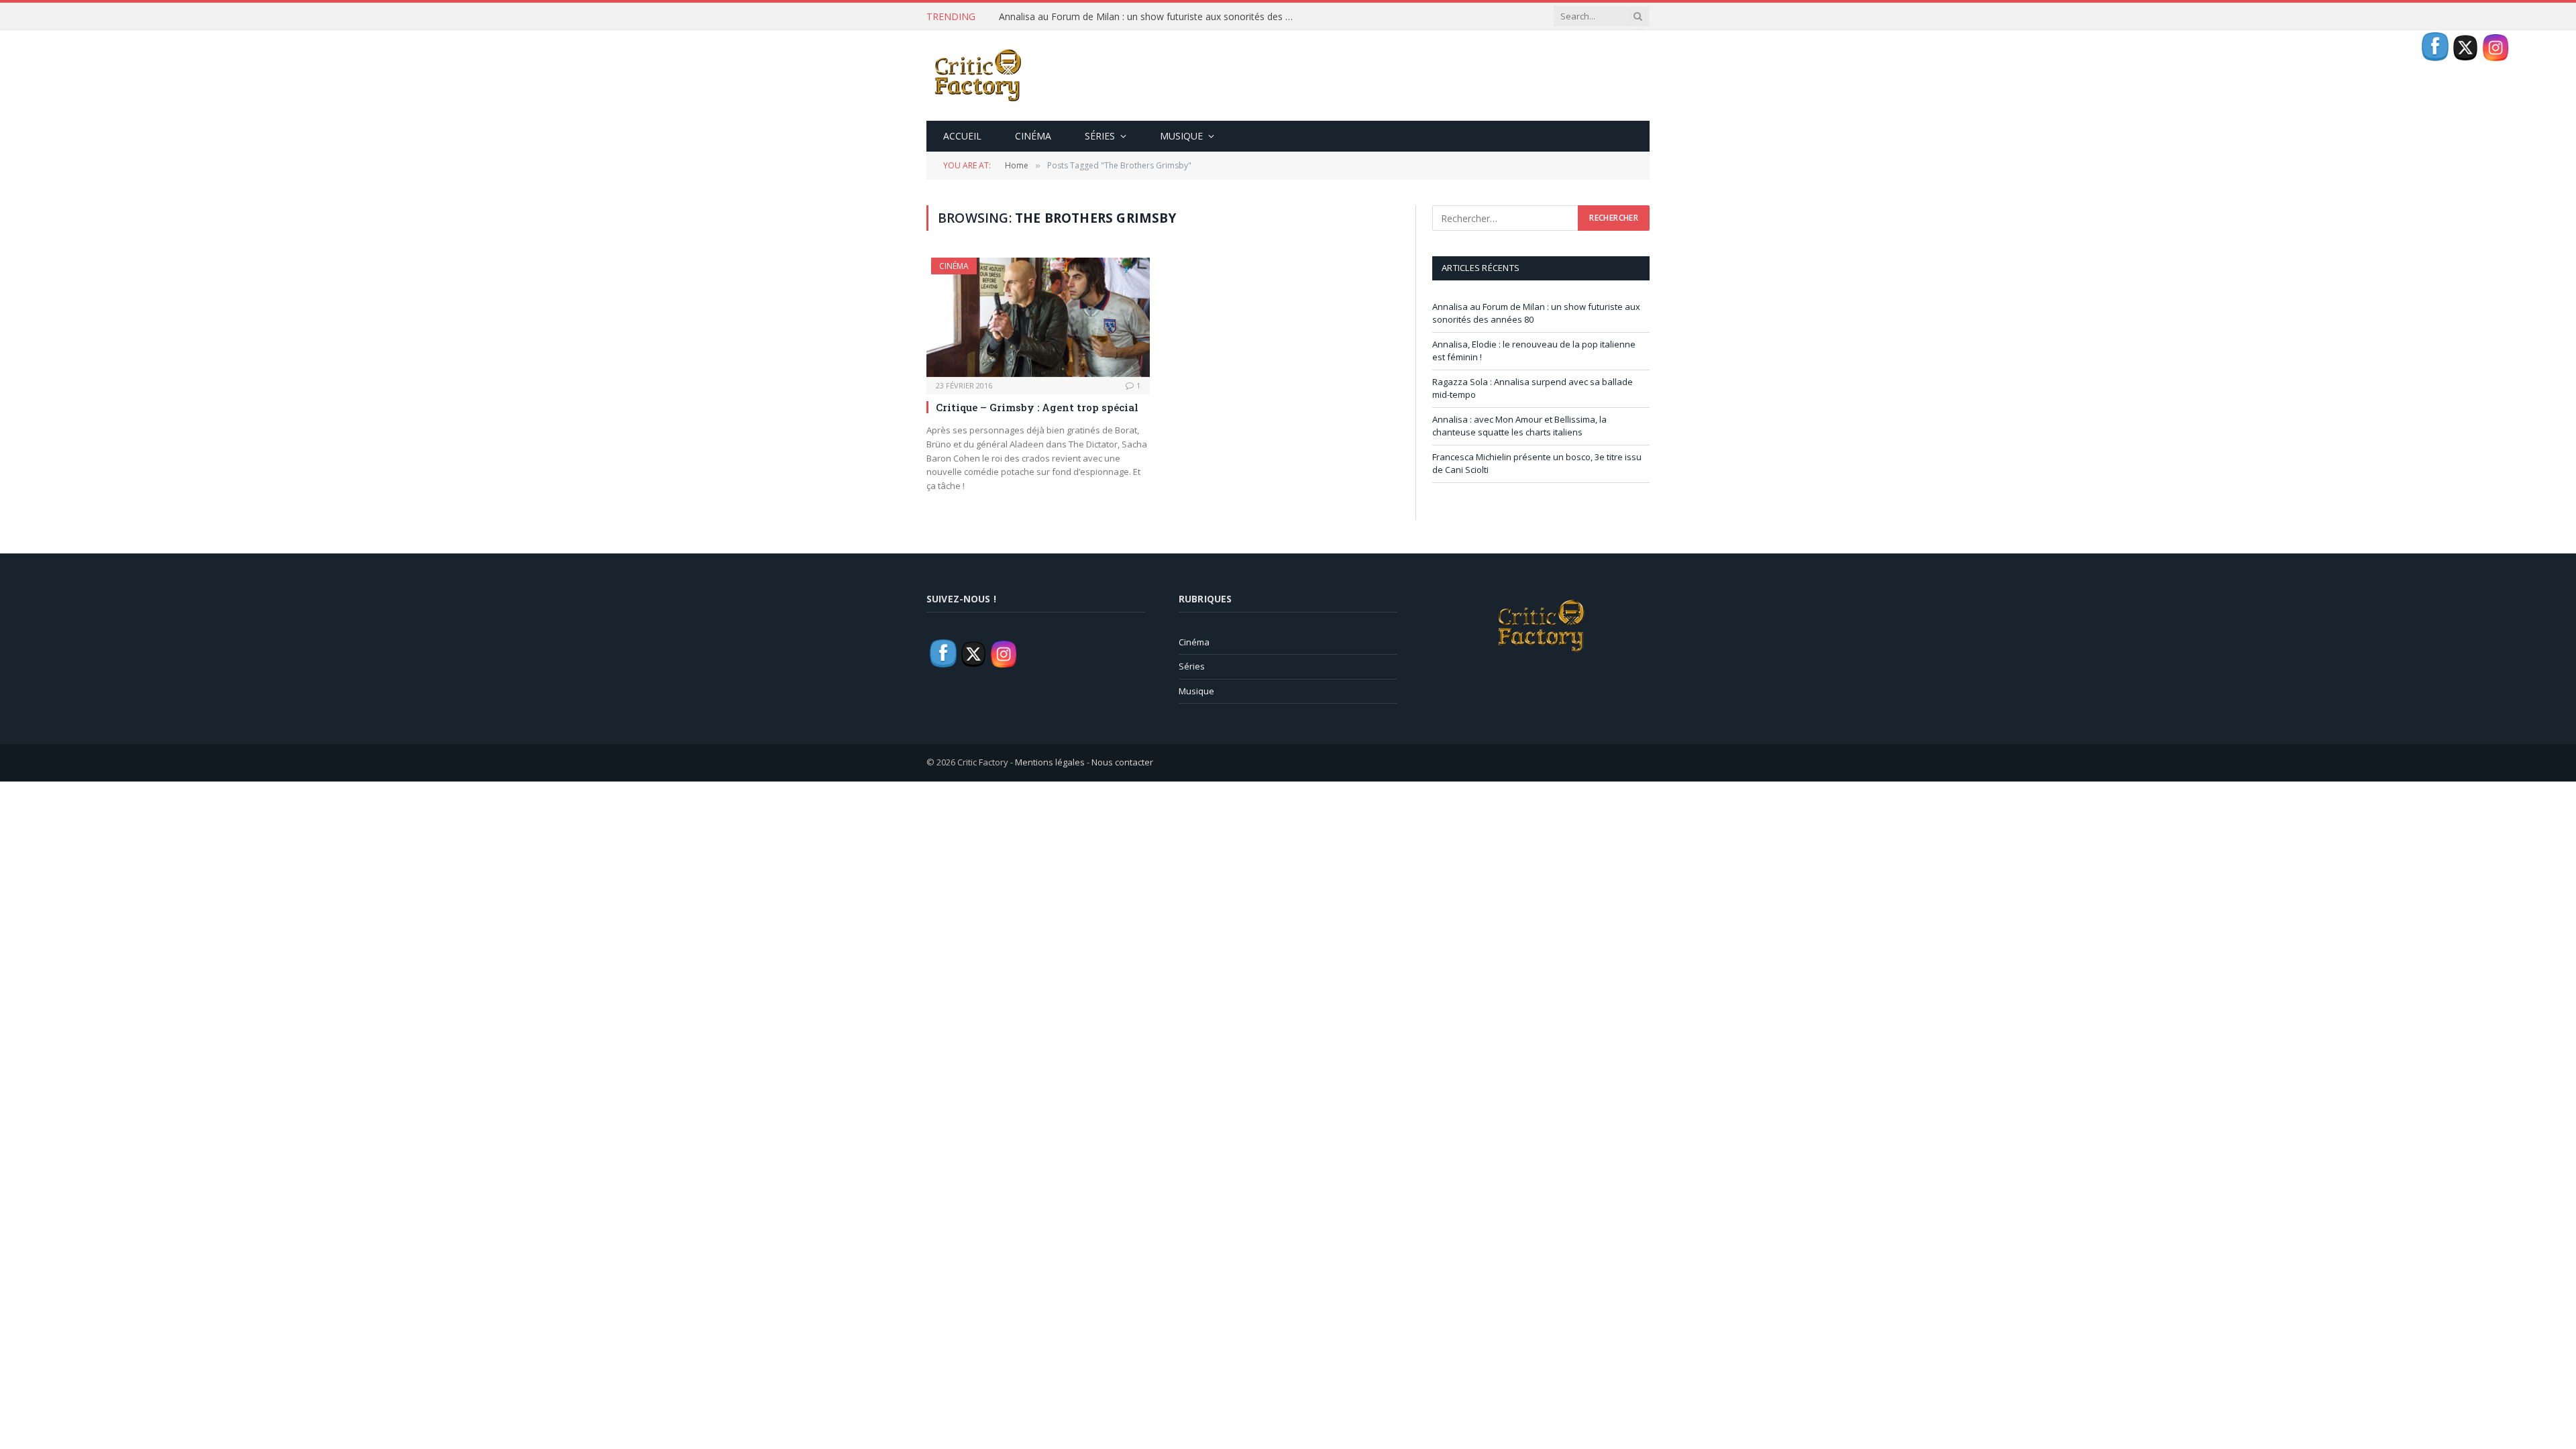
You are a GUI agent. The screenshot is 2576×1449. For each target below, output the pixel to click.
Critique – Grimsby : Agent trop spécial (1037, 407)
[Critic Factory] (977, 75)
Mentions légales (1050, 762)
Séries (1100, 136)
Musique (1181, 136)
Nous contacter (1122, 762)
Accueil (962, 136)
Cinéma (1033, 136)
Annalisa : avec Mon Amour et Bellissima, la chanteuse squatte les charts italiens (1519, 426)
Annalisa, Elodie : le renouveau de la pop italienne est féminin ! (1133, 17)
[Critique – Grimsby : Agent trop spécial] (1038, 317)
